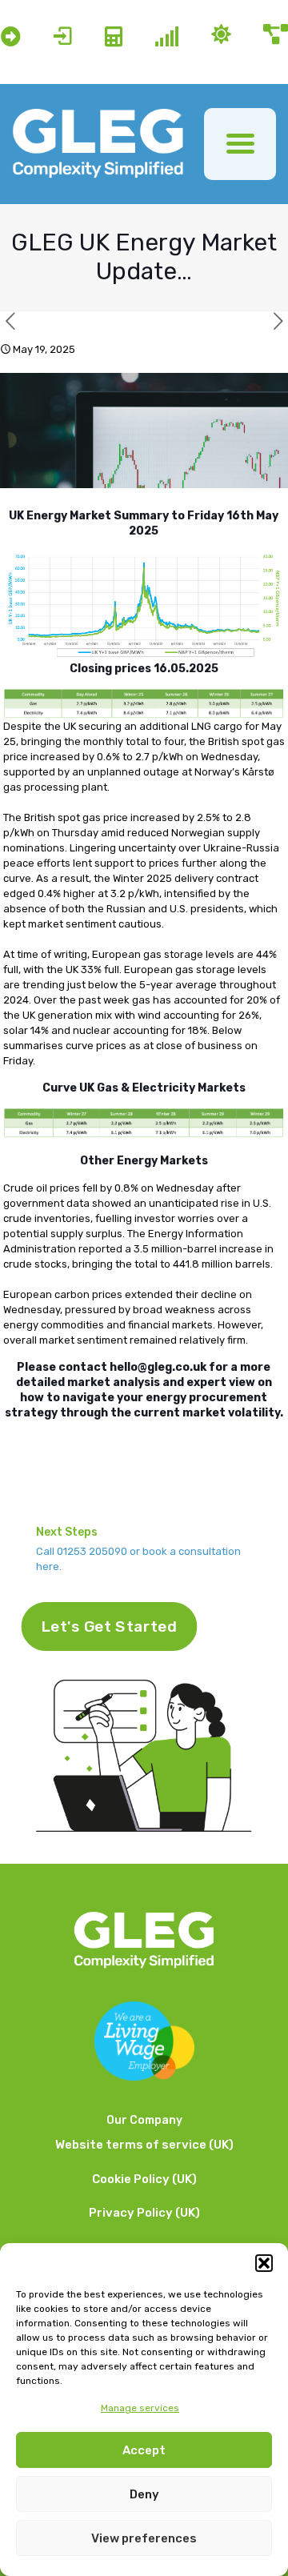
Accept (144, 2450)
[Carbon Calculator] (114, 36)
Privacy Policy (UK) (144, 2213)
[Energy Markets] (167, 36)
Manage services (140, 2408)
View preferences (144, 2538)
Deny (144, 2494)
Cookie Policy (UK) (144, 2179)
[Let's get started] (63, 36)
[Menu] (240, 144)
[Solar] (221, 36)
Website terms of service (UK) (144, 2145)
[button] (264, 2263)
